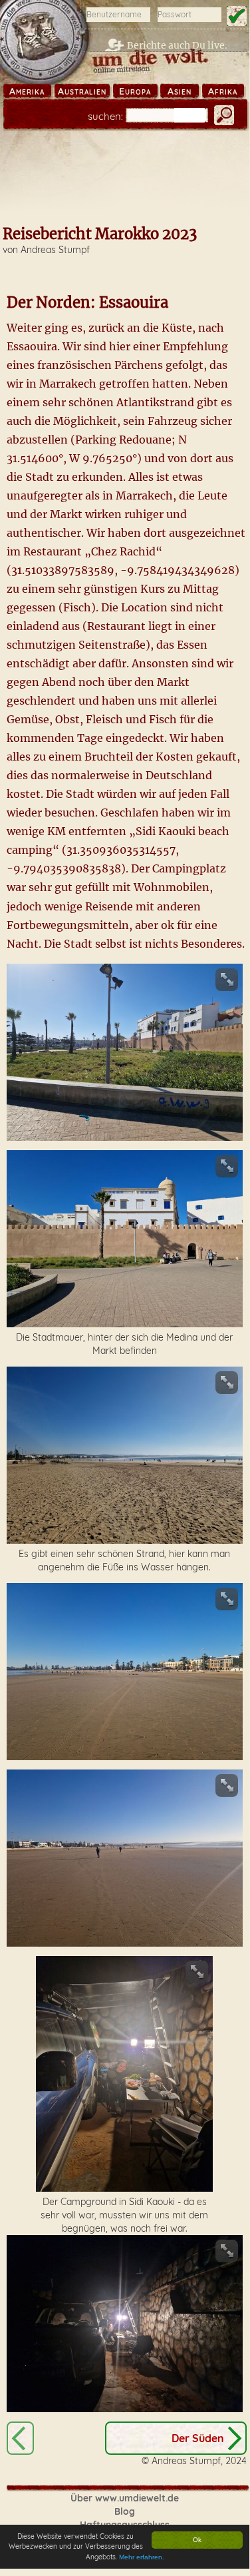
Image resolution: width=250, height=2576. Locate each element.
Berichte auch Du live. (177, 45)
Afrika (223, 91)
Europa (135, 91)
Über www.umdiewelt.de (125, 2498)
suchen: (105, 116)
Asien (180, 91)
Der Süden (198, 2438)
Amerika (27, 91)
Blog (125, 2511)
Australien (82, 91)
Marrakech (20, 2438)
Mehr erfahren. (142, 2557)
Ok (197, 2540)
